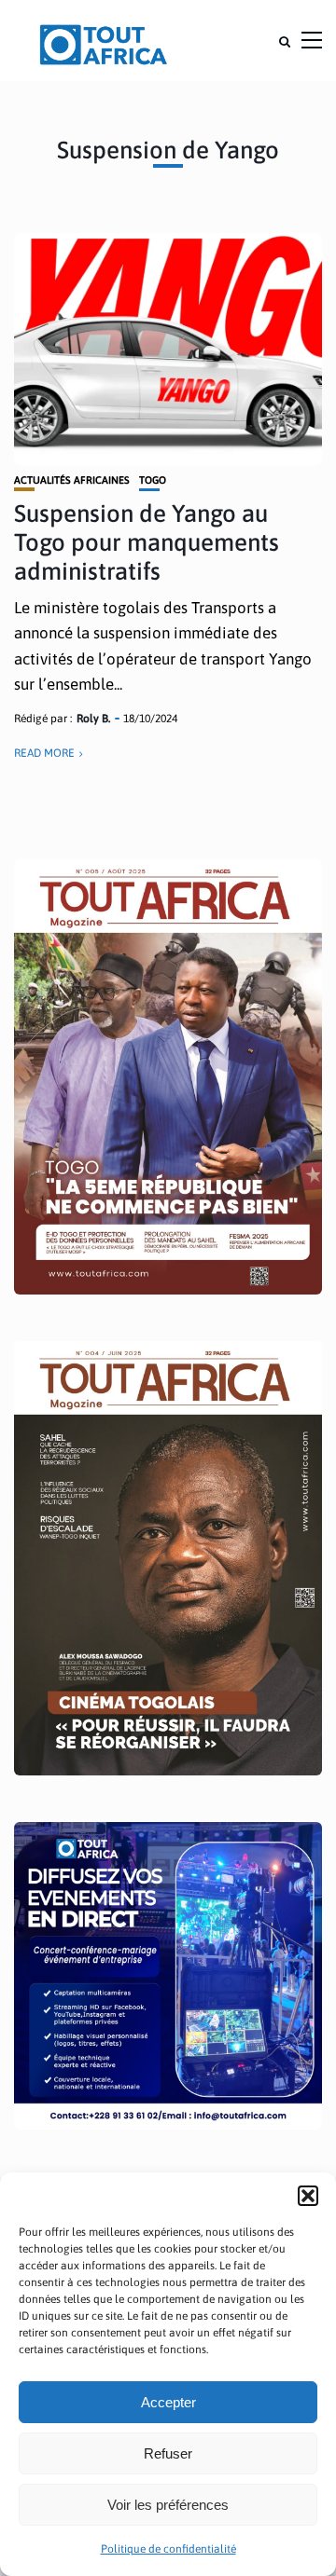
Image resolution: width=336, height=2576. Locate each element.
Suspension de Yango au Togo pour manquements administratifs (147, 542)
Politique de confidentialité (168, 2549)
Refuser (168, 2453)
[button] (308, 2196)
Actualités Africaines (72, 480)
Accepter (168, 2402)
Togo (153, 480)
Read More (44, 753)
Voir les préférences (168, 2505)
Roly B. (93, 719)
